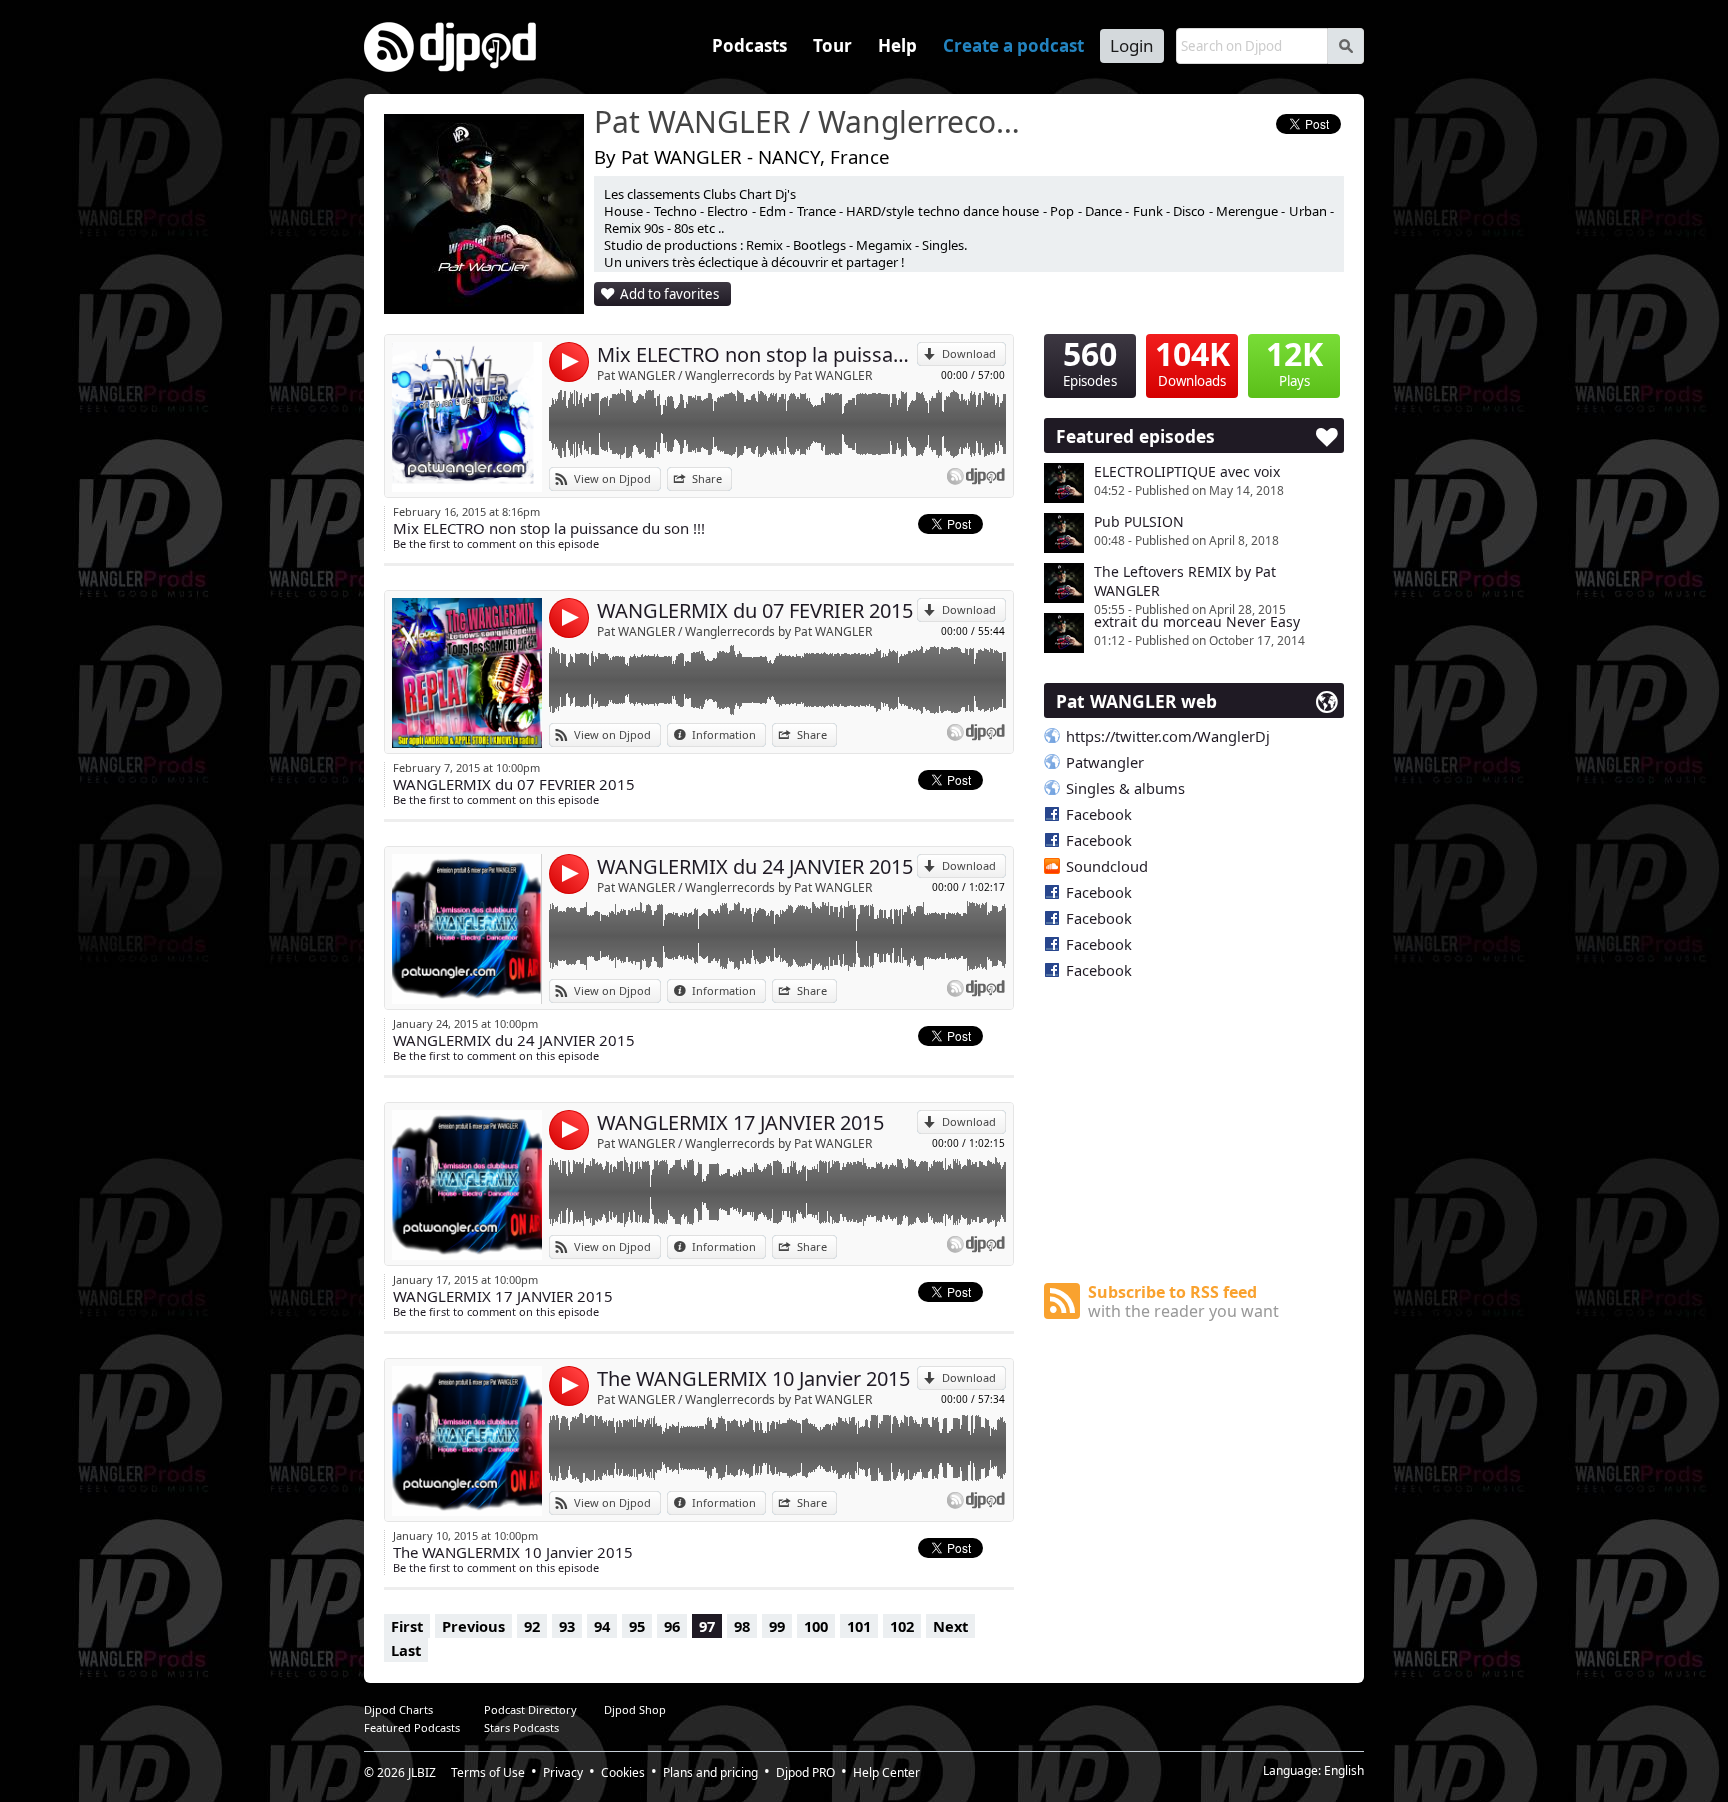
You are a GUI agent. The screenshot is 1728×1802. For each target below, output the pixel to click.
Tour (832, 45)
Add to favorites (669, 294)
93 (567, 1626)
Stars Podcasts (521, 1727)
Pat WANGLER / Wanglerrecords (809, 123)
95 (637, 1626)
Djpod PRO (805, 1772)
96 (672, 1626)
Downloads (1192, 362)
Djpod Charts (398, 1709)
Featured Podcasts (412, 1727)
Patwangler (1105, 762)
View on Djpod (612, 478)
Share (707, 478)
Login (1132, 45)
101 (859, 1626)
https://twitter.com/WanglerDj (1168, 736)
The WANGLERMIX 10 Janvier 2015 (753, 1378)
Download (969, 353)
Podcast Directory (530, 1709)
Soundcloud (1107, 866)
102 (902, 1626)
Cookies (623, 1772)
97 (707, 1626)
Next (950, 1626)
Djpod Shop (635, 1709)
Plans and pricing (710, 1772)
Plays (1294, 362)
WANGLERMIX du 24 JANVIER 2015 (755, 866)
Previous (473, 1626)
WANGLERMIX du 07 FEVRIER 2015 (755, 610)
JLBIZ (422, 1772)
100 (816, 1626)
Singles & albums (1125, 788)
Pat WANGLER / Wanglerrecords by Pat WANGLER (734, 375)
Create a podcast (1013, 45)
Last (406, 1650)
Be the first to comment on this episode (496, 543)
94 (602, 1626)
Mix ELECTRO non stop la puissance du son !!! (757, 354)
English (1344, 1770)
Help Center (886, 1772)
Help (897, 45)
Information (724, 734)
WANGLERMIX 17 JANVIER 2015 (740, 1122)
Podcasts (749, 45)
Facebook (1099, 814)
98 (742, 1626)
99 (777, 1626)
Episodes (1090, 362)
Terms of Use (488, 1772)
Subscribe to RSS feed (1183, 1301)
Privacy (563, 1772)
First (407, 1626)
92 (532, 1626)
